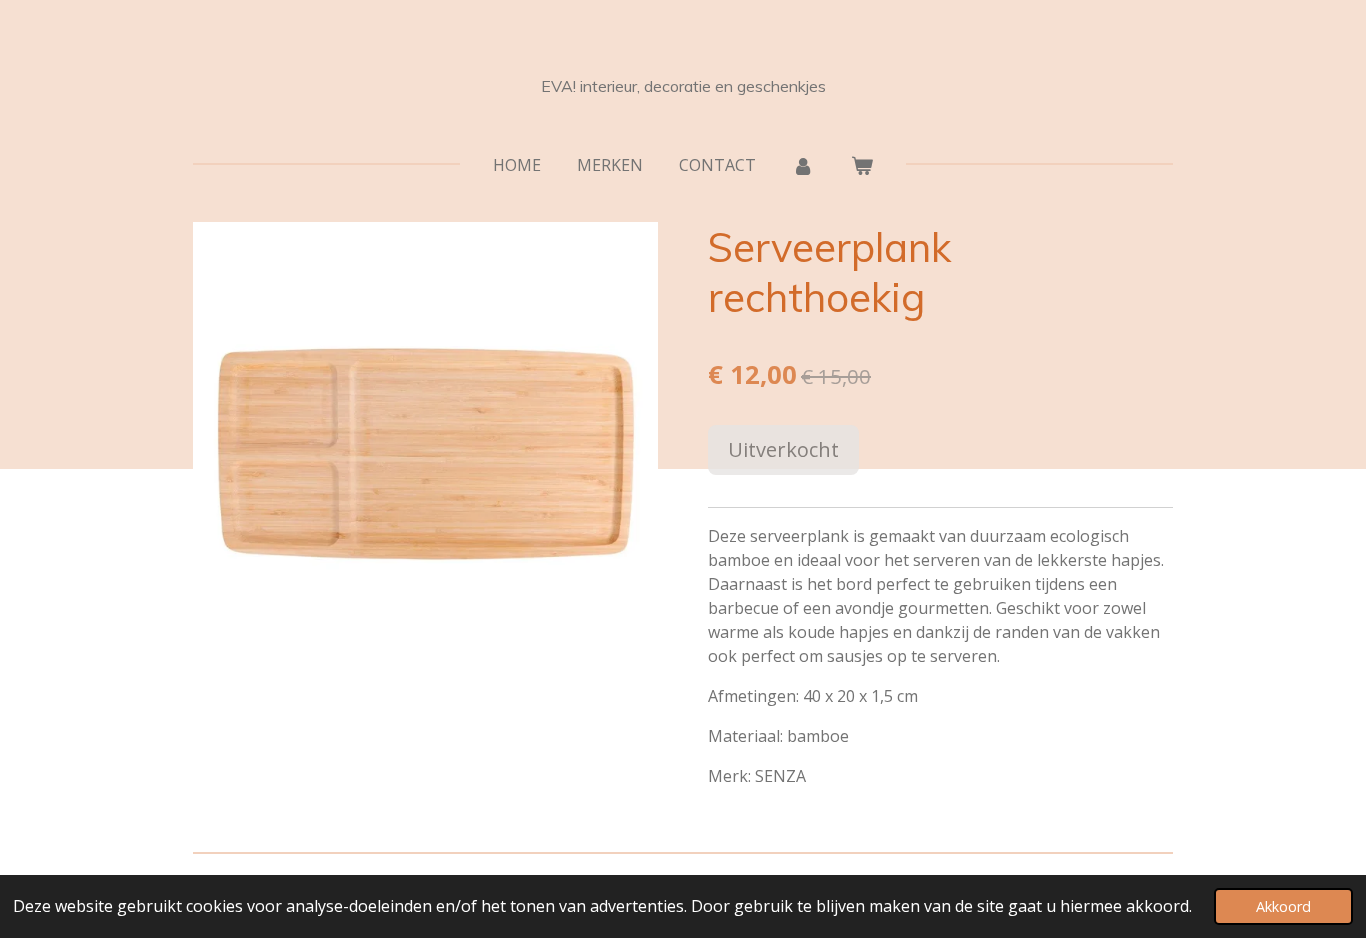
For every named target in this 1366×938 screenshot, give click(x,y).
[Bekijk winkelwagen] (862, 165)
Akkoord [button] (1283, 906)
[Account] (803, 165)
